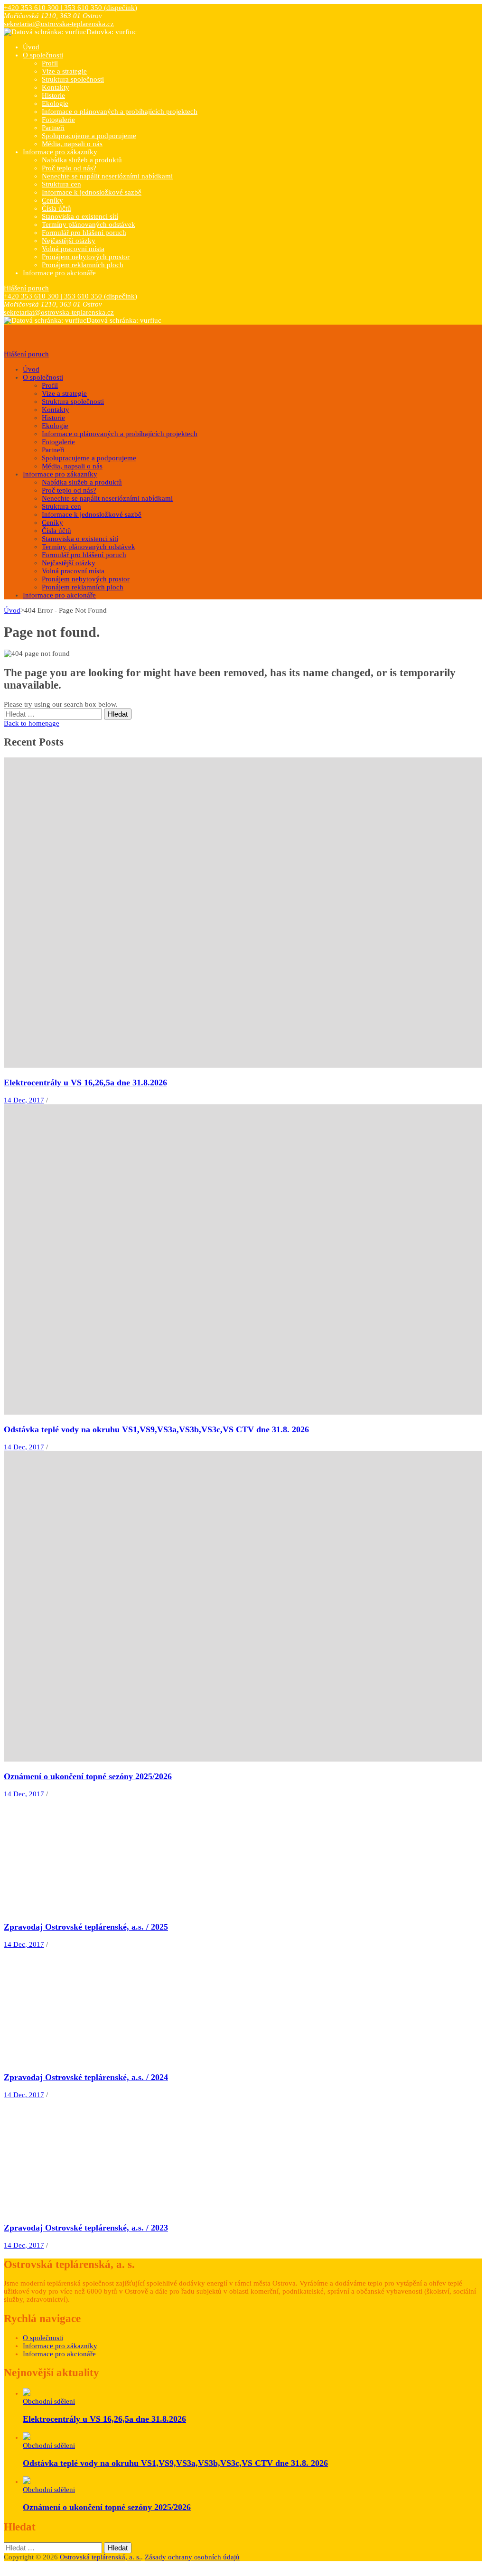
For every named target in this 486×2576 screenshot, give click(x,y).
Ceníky (52, 200)
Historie (53, 95)
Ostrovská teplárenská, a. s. (100, 2557)
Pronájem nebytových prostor (86, 257)
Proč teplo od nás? (69, 168)
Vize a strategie (64, 71)
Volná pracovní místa (73, 249)
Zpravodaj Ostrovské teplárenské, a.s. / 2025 (86, 1927)
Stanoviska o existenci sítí (80, 216)
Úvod (31, 47)
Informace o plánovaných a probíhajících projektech (120, 112)
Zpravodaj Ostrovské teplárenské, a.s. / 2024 (86, 2077)
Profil (50, 63)
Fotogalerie (58, 120)
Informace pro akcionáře (59, 273)
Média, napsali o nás (72, 144)
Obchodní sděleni (49, 2401)
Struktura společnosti (73, 79)
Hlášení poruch (26, 288)
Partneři (53, 128)
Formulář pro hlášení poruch (84, 233)
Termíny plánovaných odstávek (89, 224)
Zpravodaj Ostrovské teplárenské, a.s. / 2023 (86, 2228)
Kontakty (56, 87)
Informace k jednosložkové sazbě (92, 192)
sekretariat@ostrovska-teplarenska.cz (59, 24)
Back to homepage (32, 723)
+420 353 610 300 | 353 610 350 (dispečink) (70, 8)
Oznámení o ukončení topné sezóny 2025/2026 (88, 1776)
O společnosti (43, 55)
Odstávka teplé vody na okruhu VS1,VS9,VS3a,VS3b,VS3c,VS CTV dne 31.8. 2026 (156, 1429)
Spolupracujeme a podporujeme (89, 136)
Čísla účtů (56, 208)
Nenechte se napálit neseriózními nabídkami (107, 176)
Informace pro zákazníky (60, 152)
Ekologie (55, 103)
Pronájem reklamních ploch (83, 265)
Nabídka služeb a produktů (82, 160)
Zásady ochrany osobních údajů (192, 2557)
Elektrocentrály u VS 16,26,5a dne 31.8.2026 (85, 1083)
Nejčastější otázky (69, 241)
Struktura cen (61, 184)
